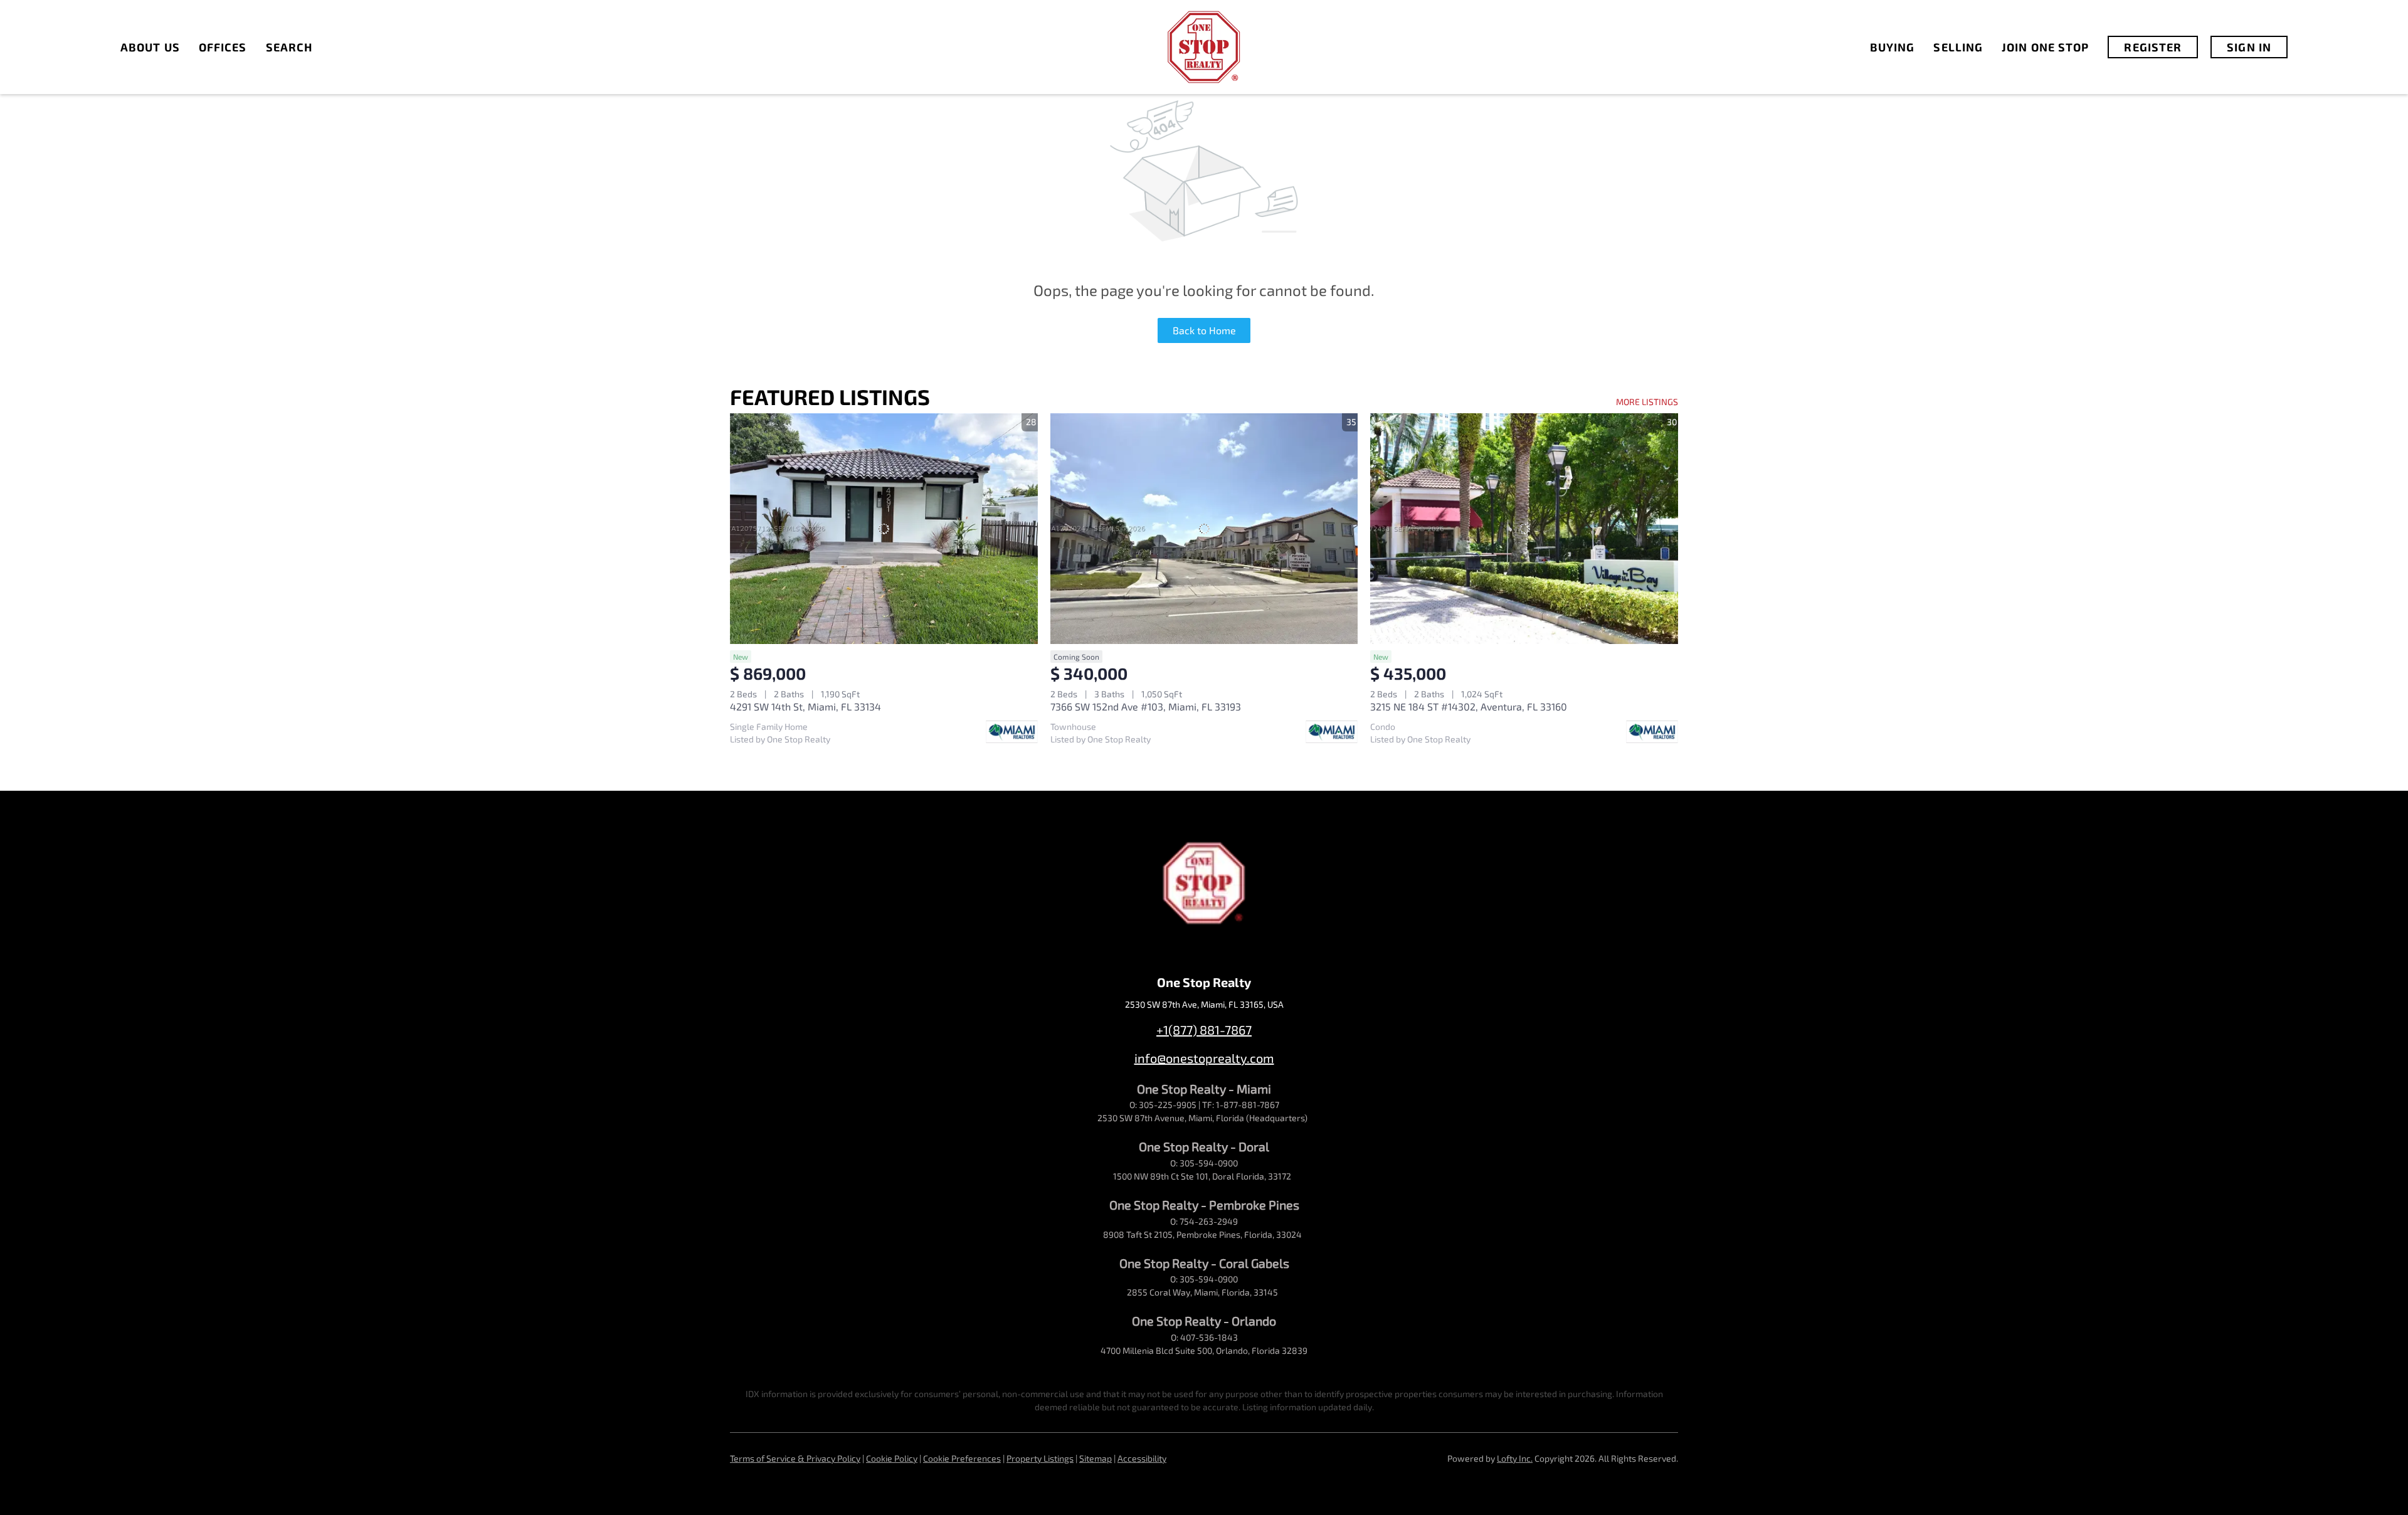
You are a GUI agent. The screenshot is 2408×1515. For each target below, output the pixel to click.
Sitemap (1096, 1458)
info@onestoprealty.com (1204, 1058)
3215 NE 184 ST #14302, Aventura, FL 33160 (1469, 706)
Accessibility (1142, 1458)
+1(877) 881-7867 (1204, 1030)
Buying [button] (1893, 47)
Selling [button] (1958, 47)
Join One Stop (2045, 47)
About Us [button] (150, 47)
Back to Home (1204, 330)
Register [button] (2153, 47)
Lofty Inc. (1515, 1458)
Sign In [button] (2249, 47)
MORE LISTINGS (1647, 402)
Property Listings (1040, 1458)
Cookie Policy (892, 1458)
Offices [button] (223, 47)
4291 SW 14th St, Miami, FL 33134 (805, 706)
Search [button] (289, 47)
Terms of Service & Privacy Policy (795, 1458)
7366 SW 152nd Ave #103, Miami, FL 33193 (1146, 706)
